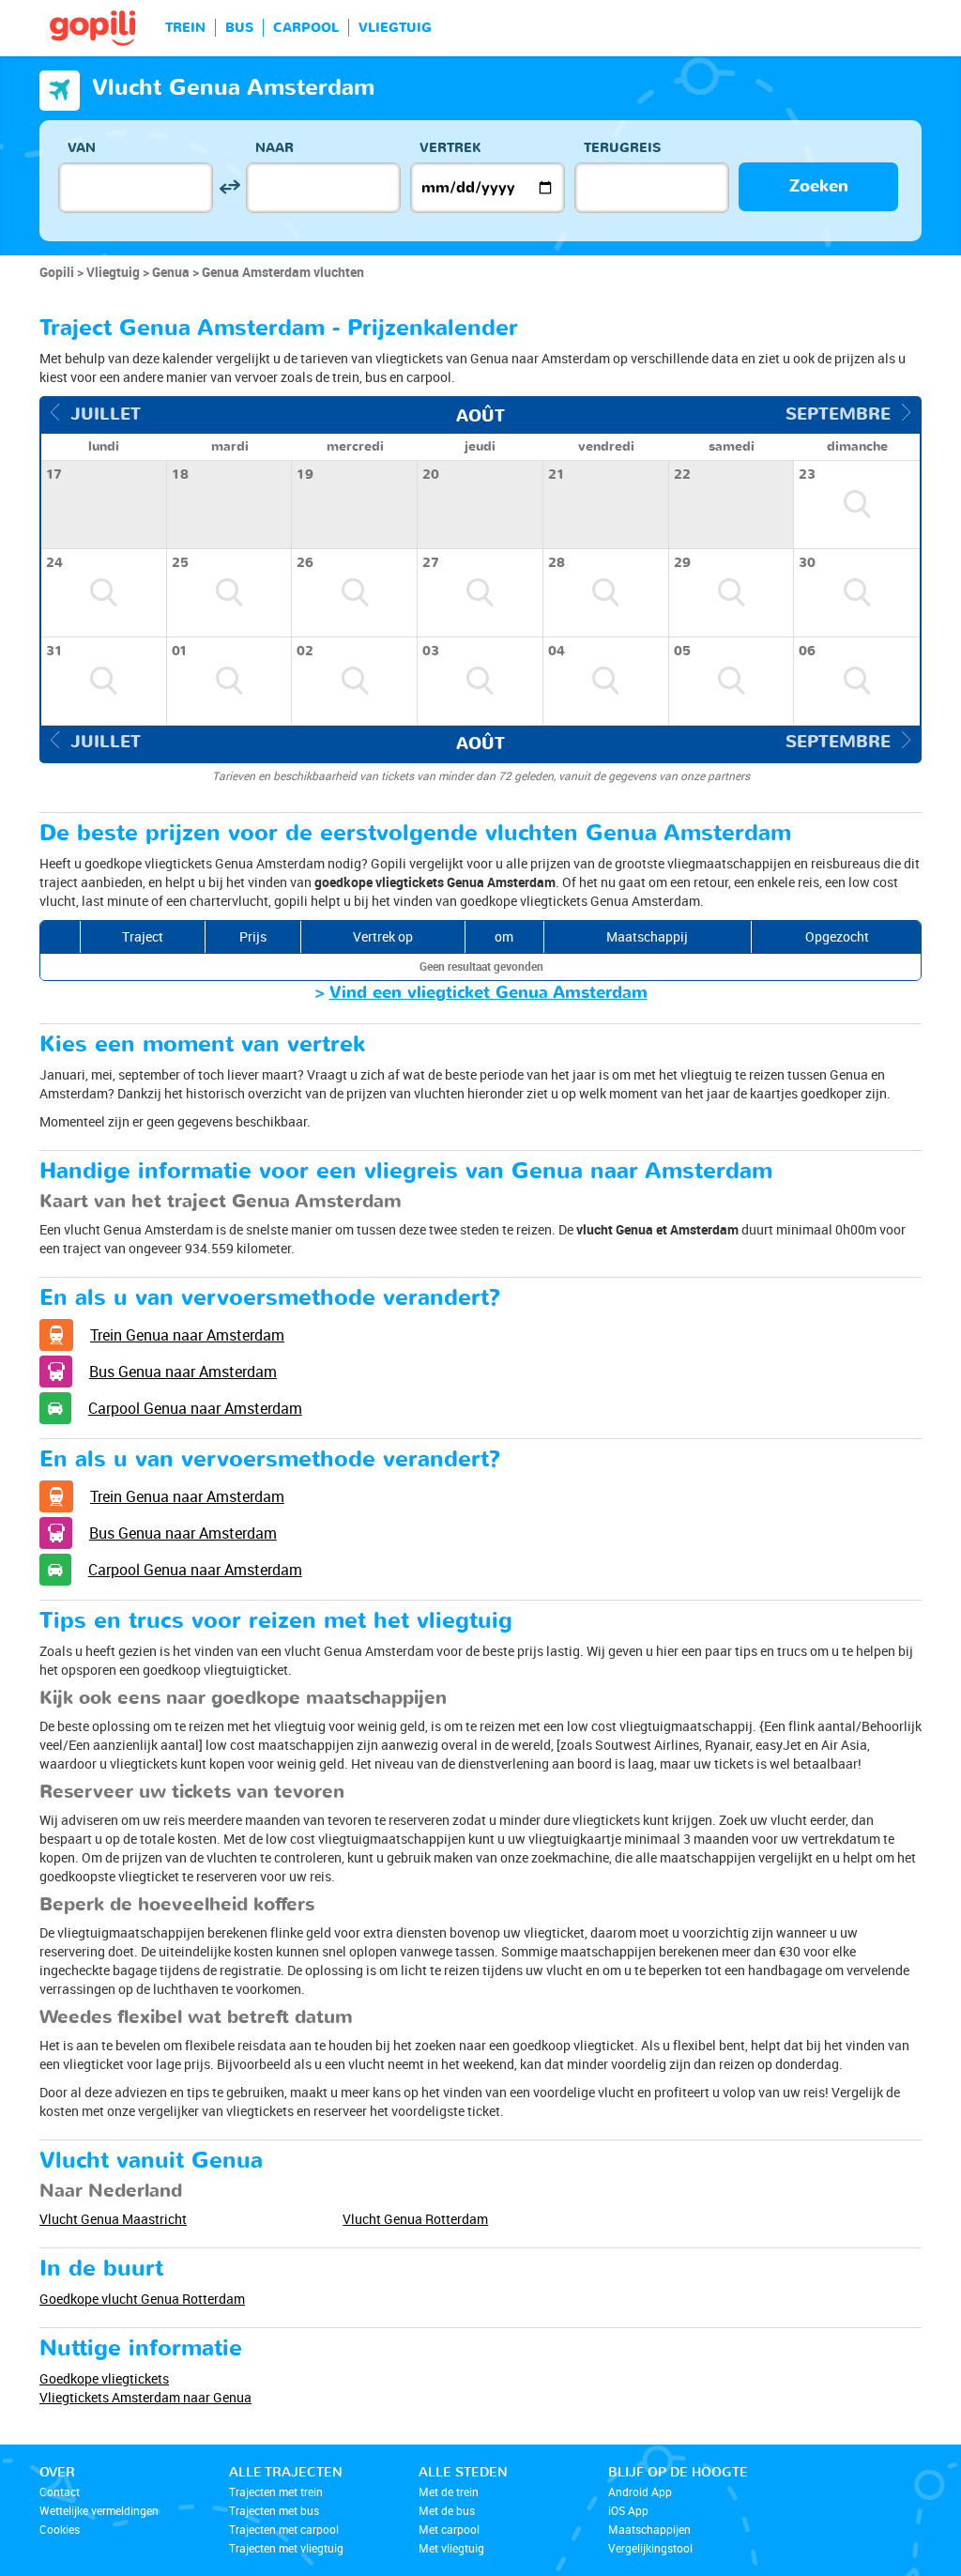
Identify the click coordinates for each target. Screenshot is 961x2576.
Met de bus (447, 2510)
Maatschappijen (649, 2529)
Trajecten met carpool (284, 2529)
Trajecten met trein (276, 2492)
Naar (275, 148)
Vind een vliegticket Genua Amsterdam (488, 993)
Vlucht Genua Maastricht (113, 2219)
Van (82, 148)
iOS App (628, 2510)
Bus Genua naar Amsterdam (183, 1372)
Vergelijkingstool (650, 2548)
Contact (60, 2492)
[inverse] (229, 187)
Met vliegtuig (451, 2548)
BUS (239, 28)
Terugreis (622, 148)
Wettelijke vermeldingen (99, 2510)
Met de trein (449, 2492)
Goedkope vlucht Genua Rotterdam (142, 2299)
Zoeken (819, 186)
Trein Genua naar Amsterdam (187, 1335)
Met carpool (449, 2529)
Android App (640, 2492)
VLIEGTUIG (395, 28)
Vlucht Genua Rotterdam (415, 2219)
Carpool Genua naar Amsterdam (195, 1408)
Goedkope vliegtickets (104, 2378)
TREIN (185, 28)
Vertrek (450, 148)
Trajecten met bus (274, 2510)
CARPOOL (306, 28)
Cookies (60, 2529)
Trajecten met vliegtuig (286, 2548)
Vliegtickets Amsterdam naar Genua (145, 2397)
